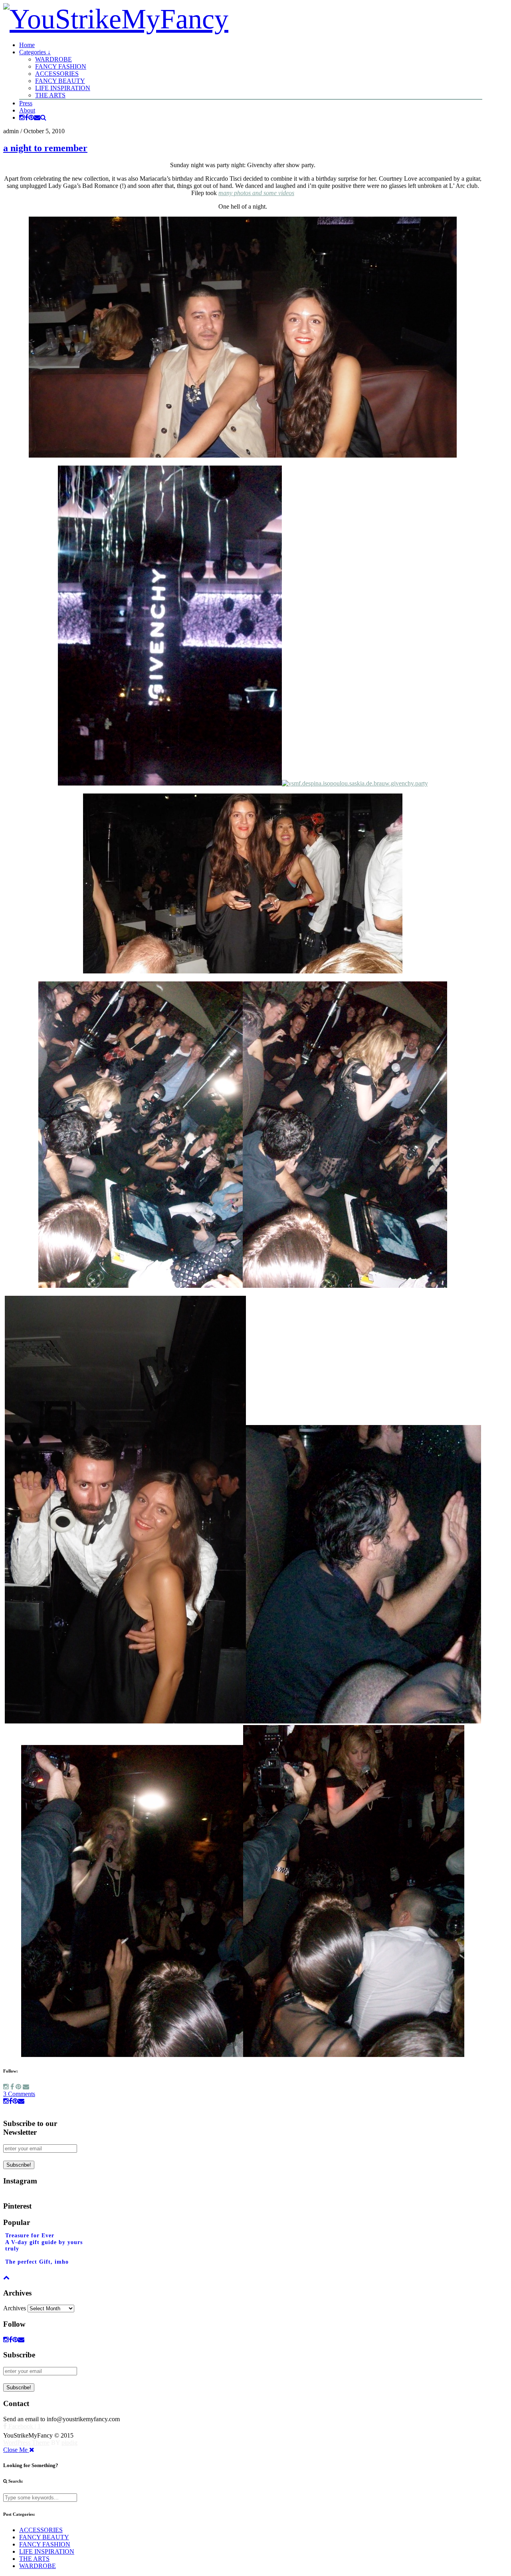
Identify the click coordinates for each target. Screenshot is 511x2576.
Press (26, 103)
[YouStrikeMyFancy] (116, 19)
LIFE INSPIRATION (63, 88)
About (27, 110)
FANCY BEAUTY (60, 81)
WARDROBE (53, 59)
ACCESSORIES (57, 74)
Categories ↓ (35, 52)
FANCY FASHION (61, 66)
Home (27, 45)
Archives (15, 2308)
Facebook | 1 (24, 2426)
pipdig (69, 2443)
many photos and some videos (256, 193)
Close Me (16, 2450)
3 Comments (19, 2094)
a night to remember (45, 148)
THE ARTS (50, 95)
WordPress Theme (26, 2443)
